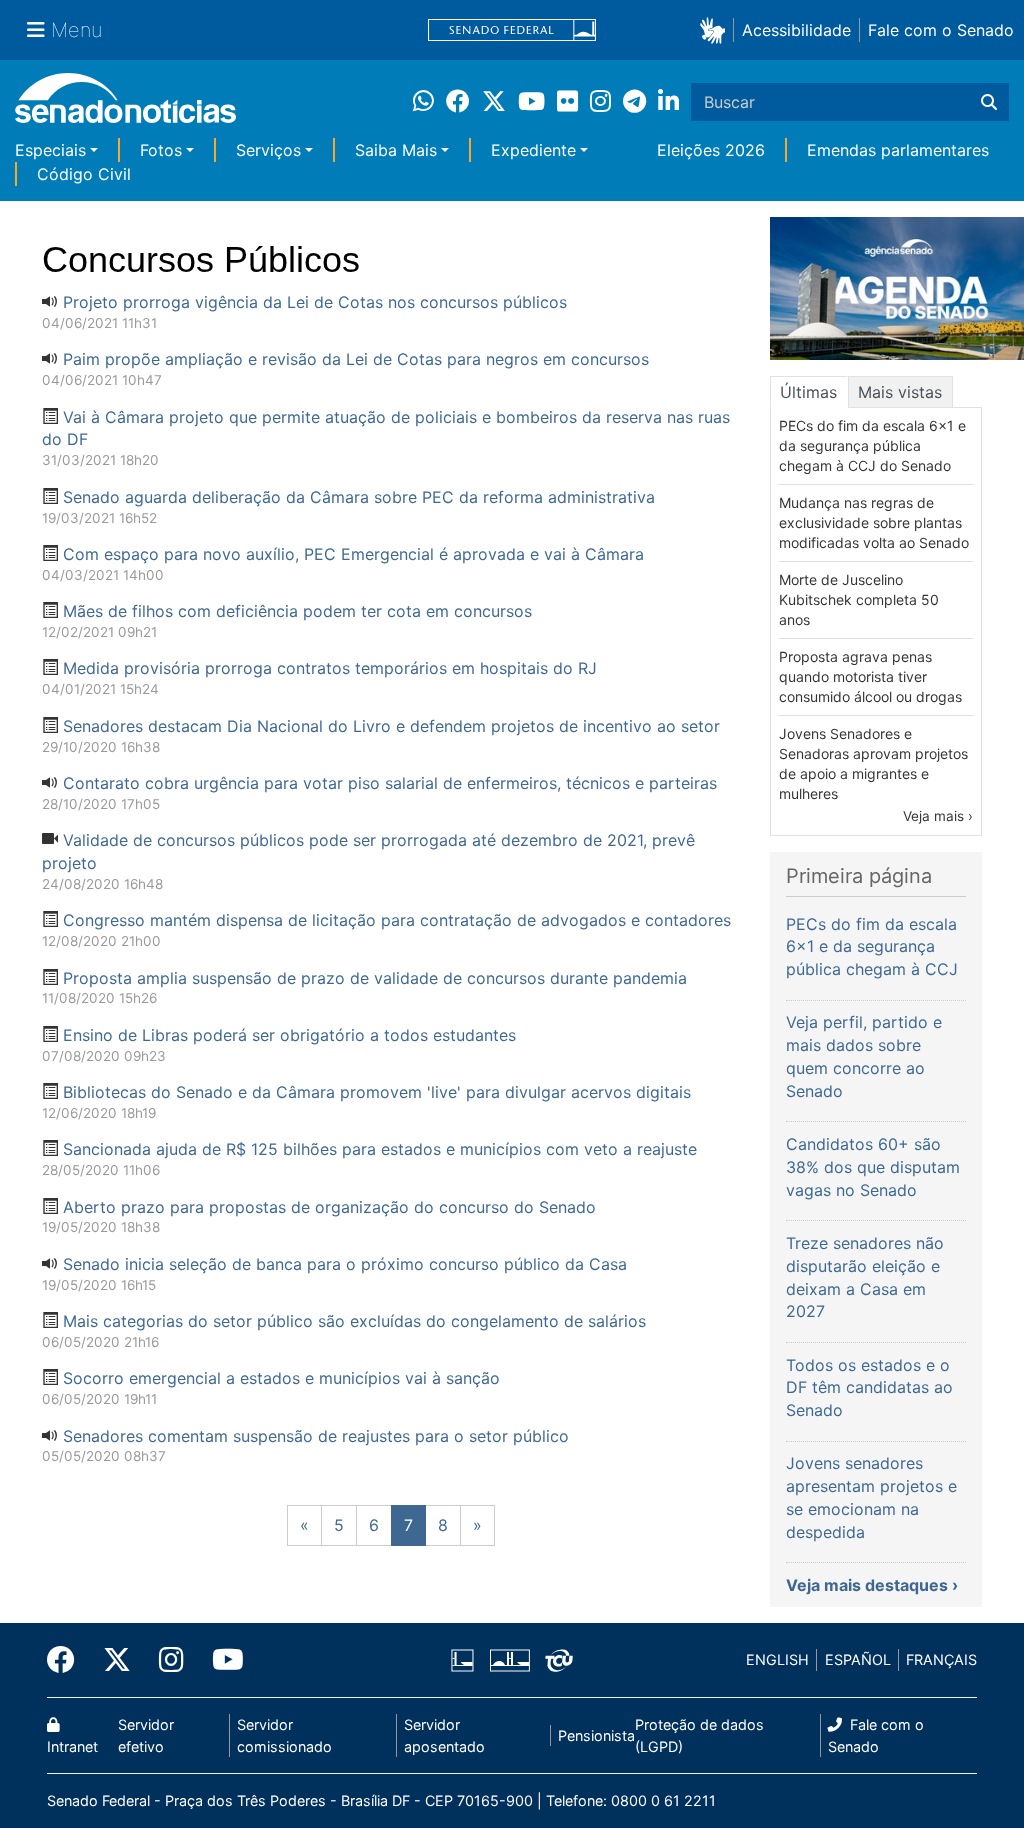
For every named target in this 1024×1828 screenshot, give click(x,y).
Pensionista (596, 1735)
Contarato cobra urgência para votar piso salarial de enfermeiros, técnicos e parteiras (390, 783)
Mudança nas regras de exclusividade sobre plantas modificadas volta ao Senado (874, 522)
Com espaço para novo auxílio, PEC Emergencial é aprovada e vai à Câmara (353, 554)
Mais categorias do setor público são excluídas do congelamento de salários (354, 1321)
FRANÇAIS (941, 1659)
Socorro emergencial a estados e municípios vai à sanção (281, 1378)
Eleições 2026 (711, 150)
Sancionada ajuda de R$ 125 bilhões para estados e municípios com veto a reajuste (380, 1149)
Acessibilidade (796, 30)
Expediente (533, 150)
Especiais (50, 150)
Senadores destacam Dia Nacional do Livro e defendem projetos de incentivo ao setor (391, 726)
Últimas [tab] (808, 392)
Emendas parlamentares (898, 150)
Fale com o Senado (941, 30)
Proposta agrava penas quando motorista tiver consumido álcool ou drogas (870, 676)
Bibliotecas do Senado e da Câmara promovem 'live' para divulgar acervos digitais (377, 1092)
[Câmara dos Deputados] (462, 1658)
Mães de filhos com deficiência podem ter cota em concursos (297, 611)
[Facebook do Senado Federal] (68, 1660)
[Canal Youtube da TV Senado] (221, 1660)
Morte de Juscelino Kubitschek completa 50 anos (859, 599)
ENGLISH (777, 1659)
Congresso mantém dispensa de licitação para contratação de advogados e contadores (397, 920)
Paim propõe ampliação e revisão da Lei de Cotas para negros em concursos (356, 359)
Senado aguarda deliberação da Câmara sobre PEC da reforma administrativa (359, 497)
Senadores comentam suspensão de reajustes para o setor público (316, 1436)
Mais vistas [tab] (900, 392)
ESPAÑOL (858, 1659)
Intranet (72, 1746)
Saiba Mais (396, 150)
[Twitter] (117, 1660)
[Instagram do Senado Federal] (171, 1660)
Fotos (161, 150)
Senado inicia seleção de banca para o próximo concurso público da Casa (345, 1264)
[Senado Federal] (512, 30)
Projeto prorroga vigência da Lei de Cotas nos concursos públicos (315, 302)
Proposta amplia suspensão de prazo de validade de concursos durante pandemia (375, 978)
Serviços (268, 150)
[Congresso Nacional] (510, 1658)
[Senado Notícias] (125, 105)
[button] (716, 29)
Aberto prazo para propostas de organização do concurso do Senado (329, 1207)
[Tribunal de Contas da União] (559, 1658)
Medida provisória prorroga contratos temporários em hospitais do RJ (330, 668)
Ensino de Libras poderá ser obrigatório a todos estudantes (289, 1035)
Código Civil (84, 174)
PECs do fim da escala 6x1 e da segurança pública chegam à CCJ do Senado (872, 445)
